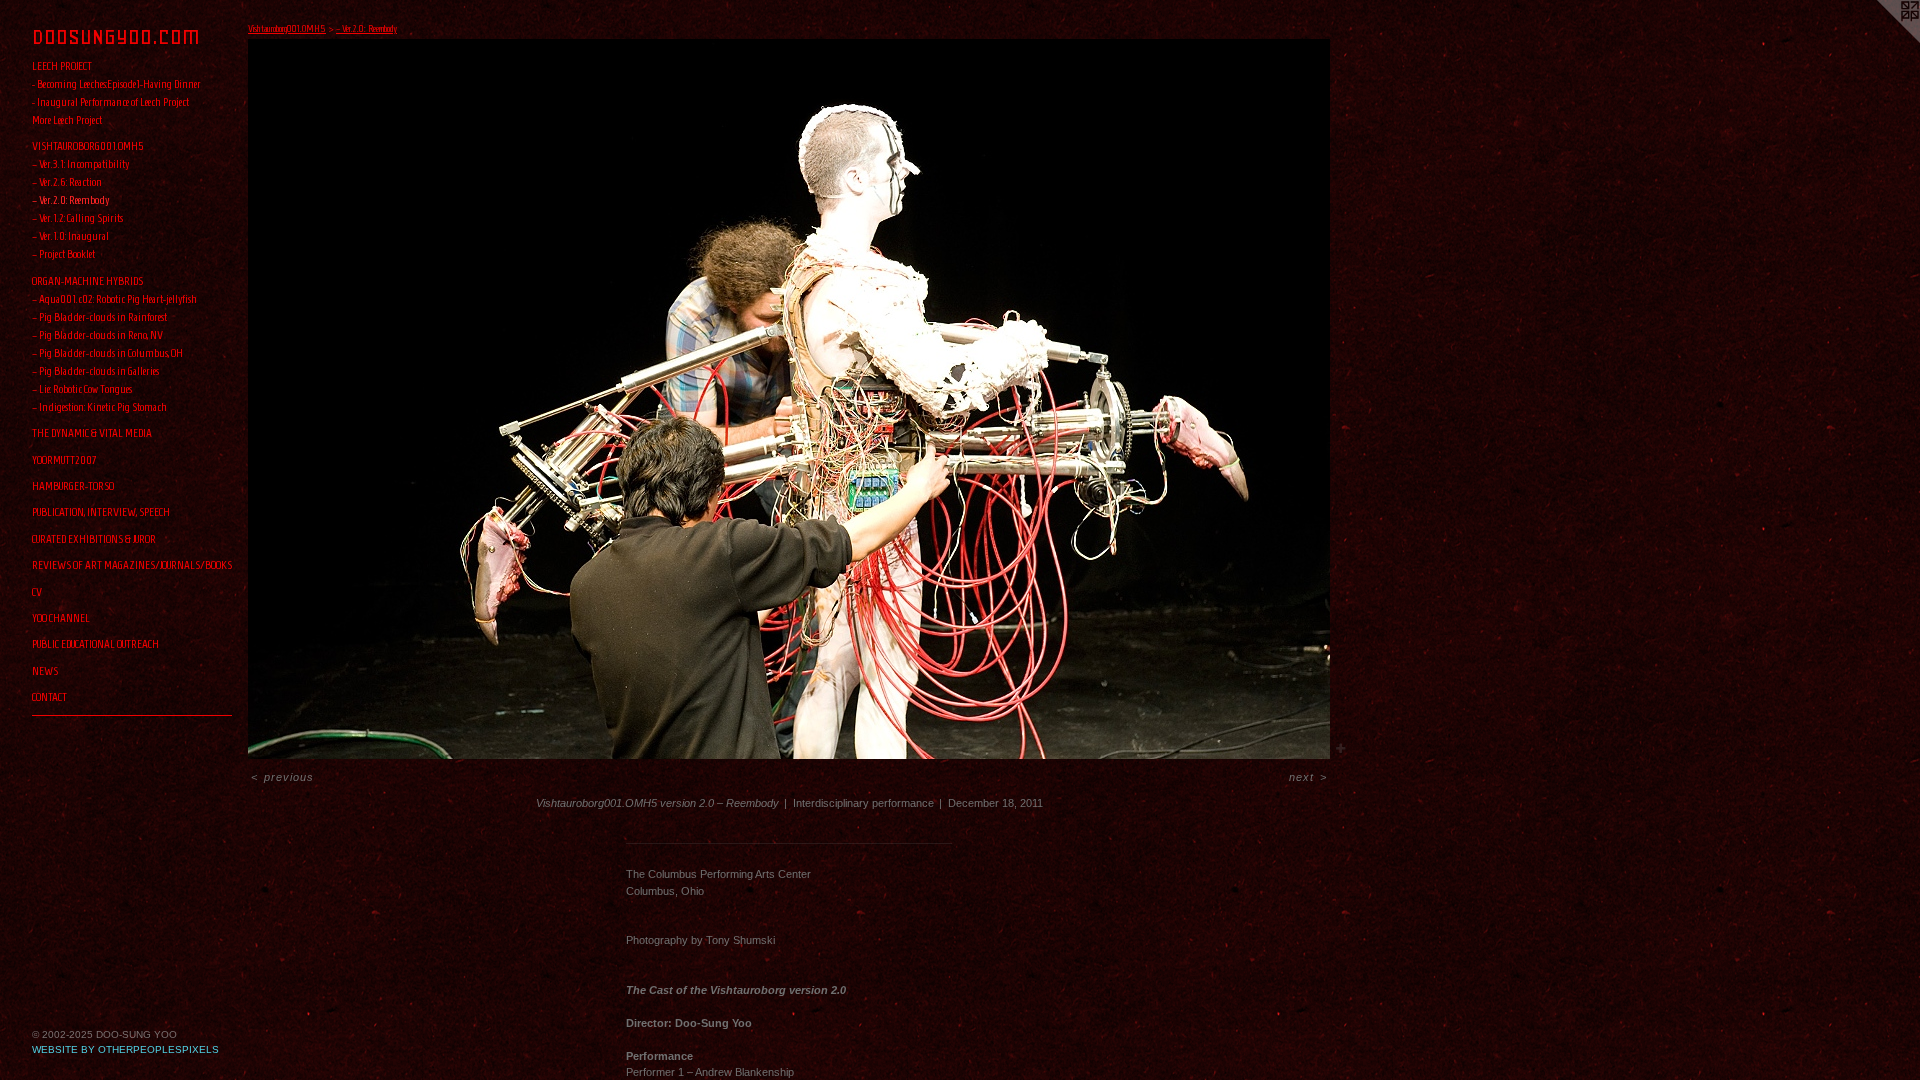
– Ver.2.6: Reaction (67, 181)
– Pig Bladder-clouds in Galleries (95, 370)
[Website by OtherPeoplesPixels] (1880, 40)
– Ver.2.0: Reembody (70, 199)
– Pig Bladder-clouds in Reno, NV (97, 334)
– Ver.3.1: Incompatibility (80, 163)
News (45, 670)
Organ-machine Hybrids (87, 280)
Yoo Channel (61, 617)
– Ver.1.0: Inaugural (70, 235)
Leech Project (62, 65)
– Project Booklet (63, 253)
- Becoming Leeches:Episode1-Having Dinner (116, 83)
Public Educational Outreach (95, 643)
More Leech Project (67, 119)
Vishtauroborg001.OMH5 (88, 145)
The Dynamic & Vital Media (92, 432)
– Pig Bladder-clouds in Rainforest (99, 316)
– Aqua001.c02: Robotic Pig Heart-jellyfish (114, 298)
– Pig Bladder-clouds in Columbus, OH (107, 352)
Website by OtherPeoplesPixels (125, 1049)
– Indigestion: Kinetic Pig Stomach (99, 406)
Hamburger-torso (73, 485)
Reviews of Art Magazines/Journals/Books (132, 564)
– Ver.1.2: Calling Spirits (77, 217)
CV (37, 591)
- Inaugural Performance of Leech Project (110, 101)
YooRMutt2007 (64, 459)
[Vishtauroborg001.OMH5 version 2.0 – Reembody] (789, 399)
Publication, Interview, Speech (101, 511)
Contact (49, 696)
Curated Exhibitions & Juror (94, 538)
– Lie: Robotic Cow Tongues (82, 388)
